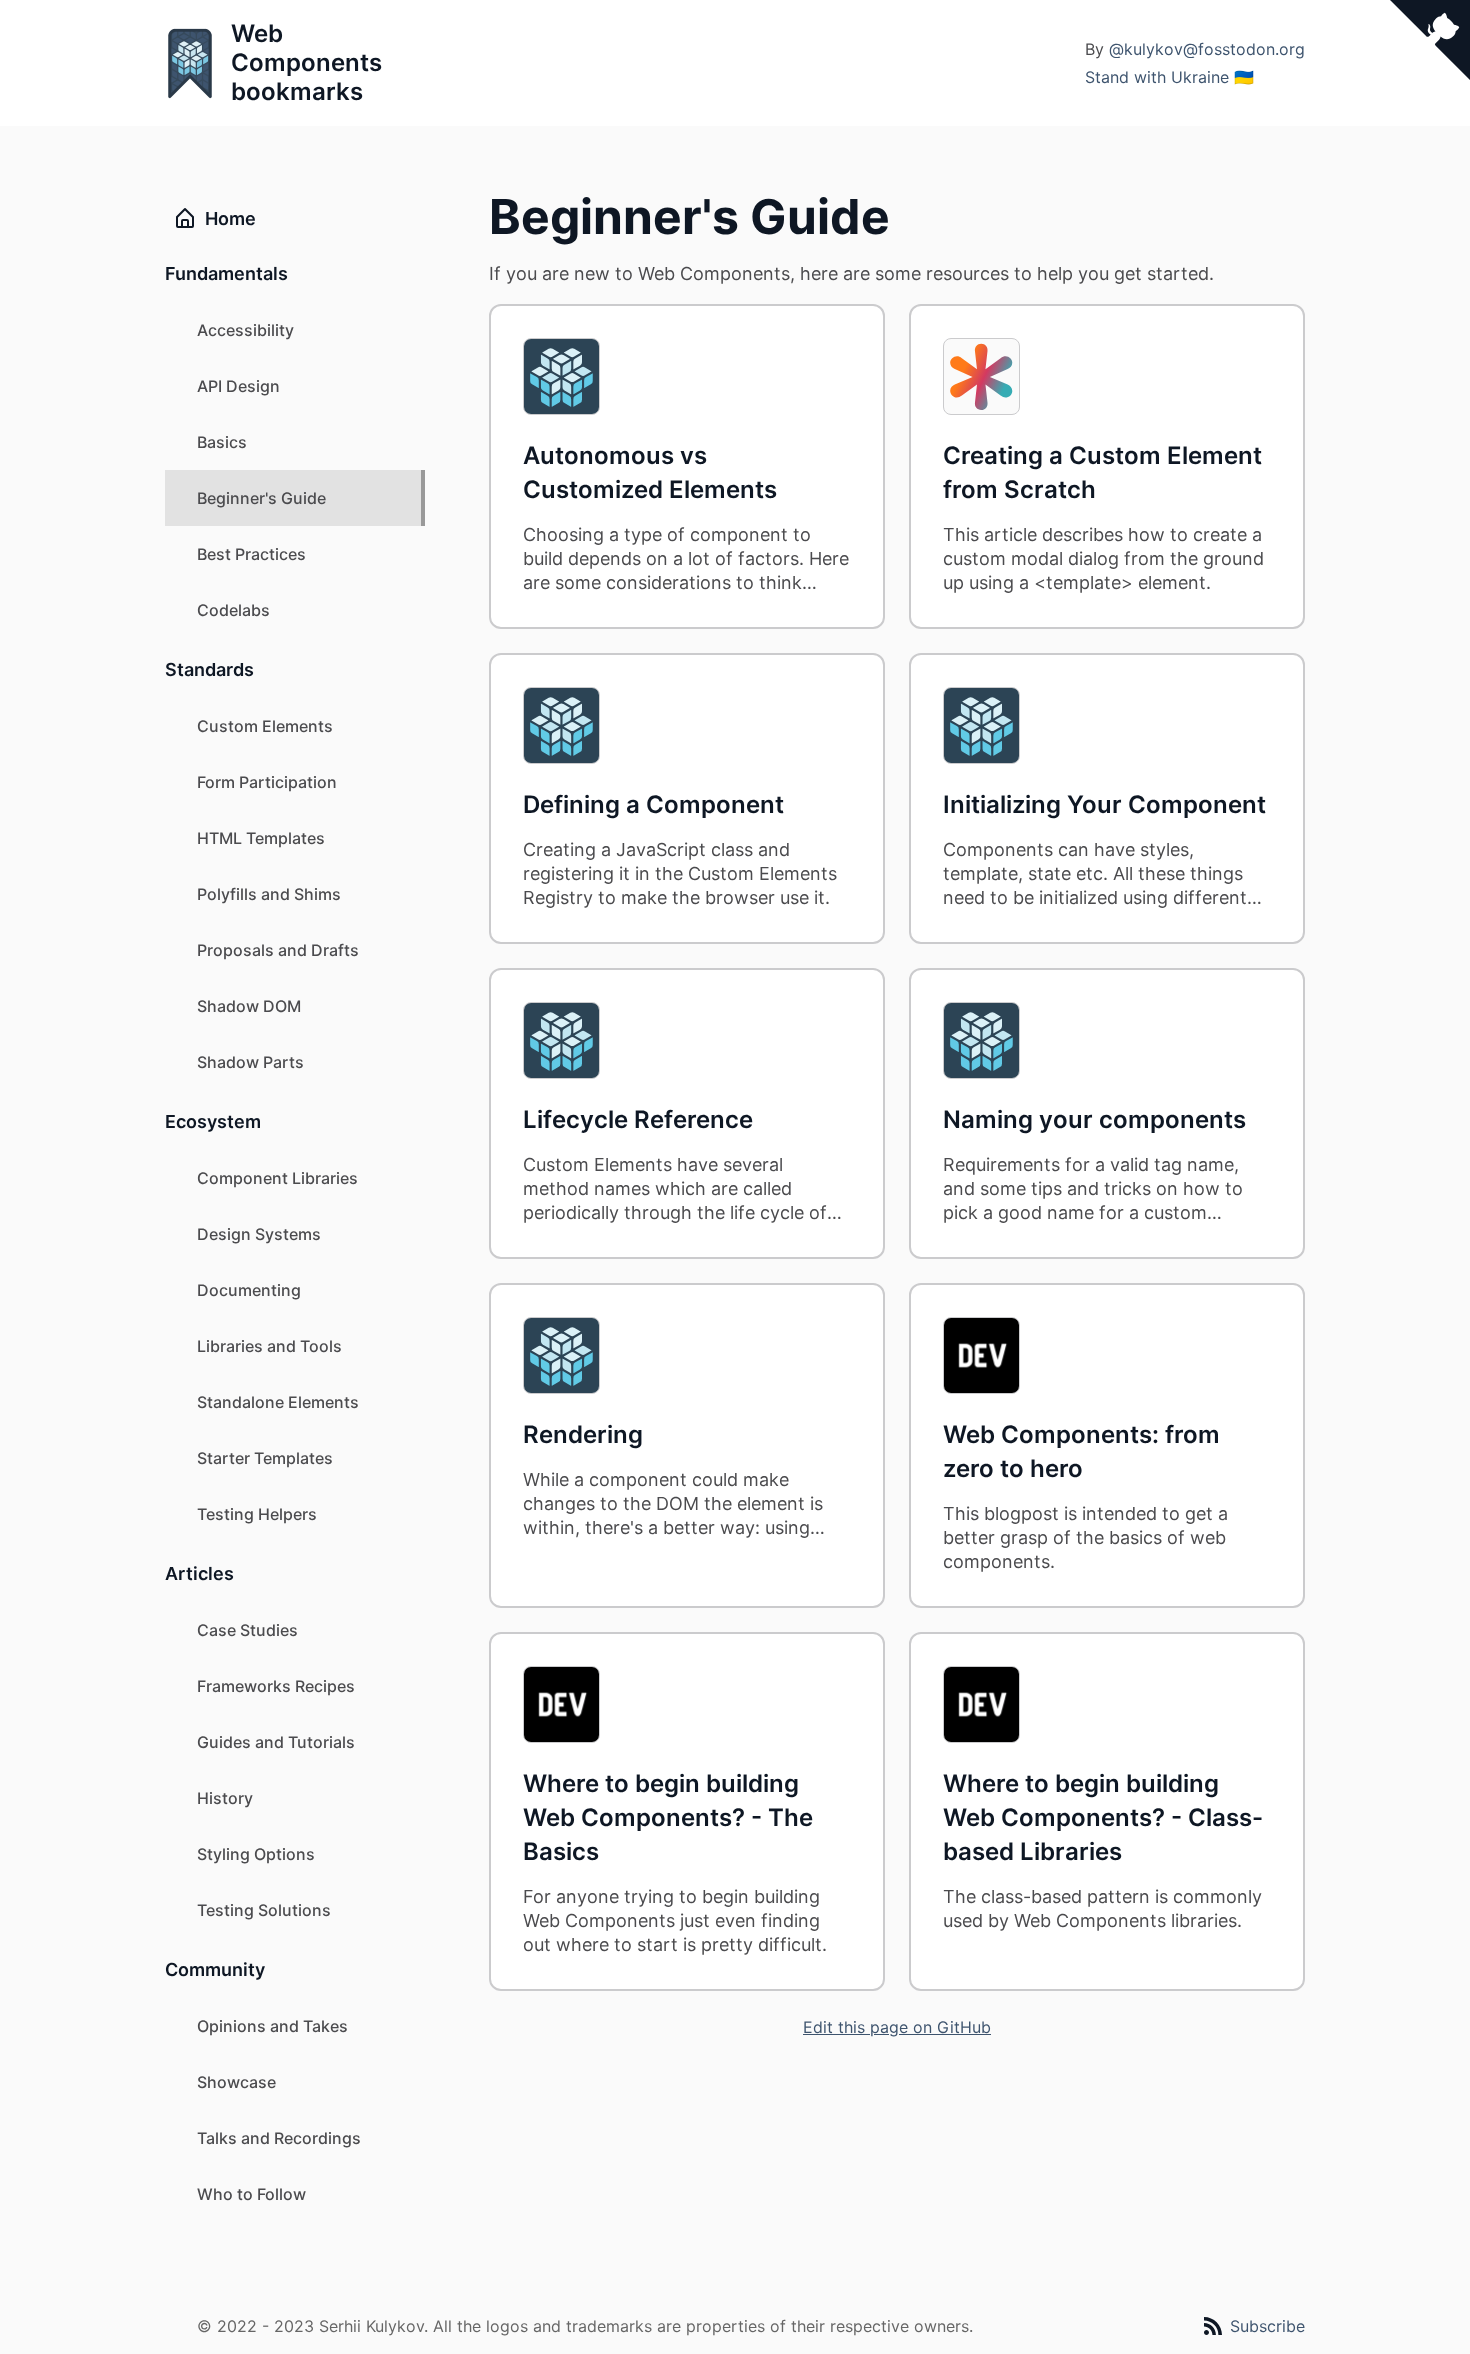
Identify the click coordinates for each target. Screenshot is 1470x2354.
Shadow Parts (250, 1062)
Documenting (249, 1290)
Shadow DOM (249, 1006)
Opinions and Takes (272, 2026)
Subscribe (1267, 2326)
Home (230, 218)
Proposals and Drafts (278, 950)
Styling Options (256, 1854)
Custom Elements (265, 726)
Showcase (236, 2082)
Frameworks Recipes (276, 1686)
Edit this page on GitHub (897, 2027)
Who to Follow (251, 2194)
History (225, 1798)
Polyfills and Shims (269, 894)
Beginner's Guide (261, 498)
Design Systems (259, 1234)
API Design (238, 386)
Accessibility (245, 330)
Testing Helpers (257, 1514)
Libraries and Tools (269, 1346)
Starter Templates (265, 1458)
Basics (222, 442)
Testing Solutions (264, 1910)
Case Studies (247, 1630)
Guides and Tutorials (276, 1742)
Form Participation (267, 782)
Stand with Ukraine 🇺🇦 (1169, 77)
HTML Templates (261, 838)
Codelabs (233, 610)
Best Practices (251, 554)
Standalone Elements (278, 1402)
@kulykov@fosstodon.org (1207, 49)
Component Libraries (277, 1178)
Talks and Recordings (279, 2138)
